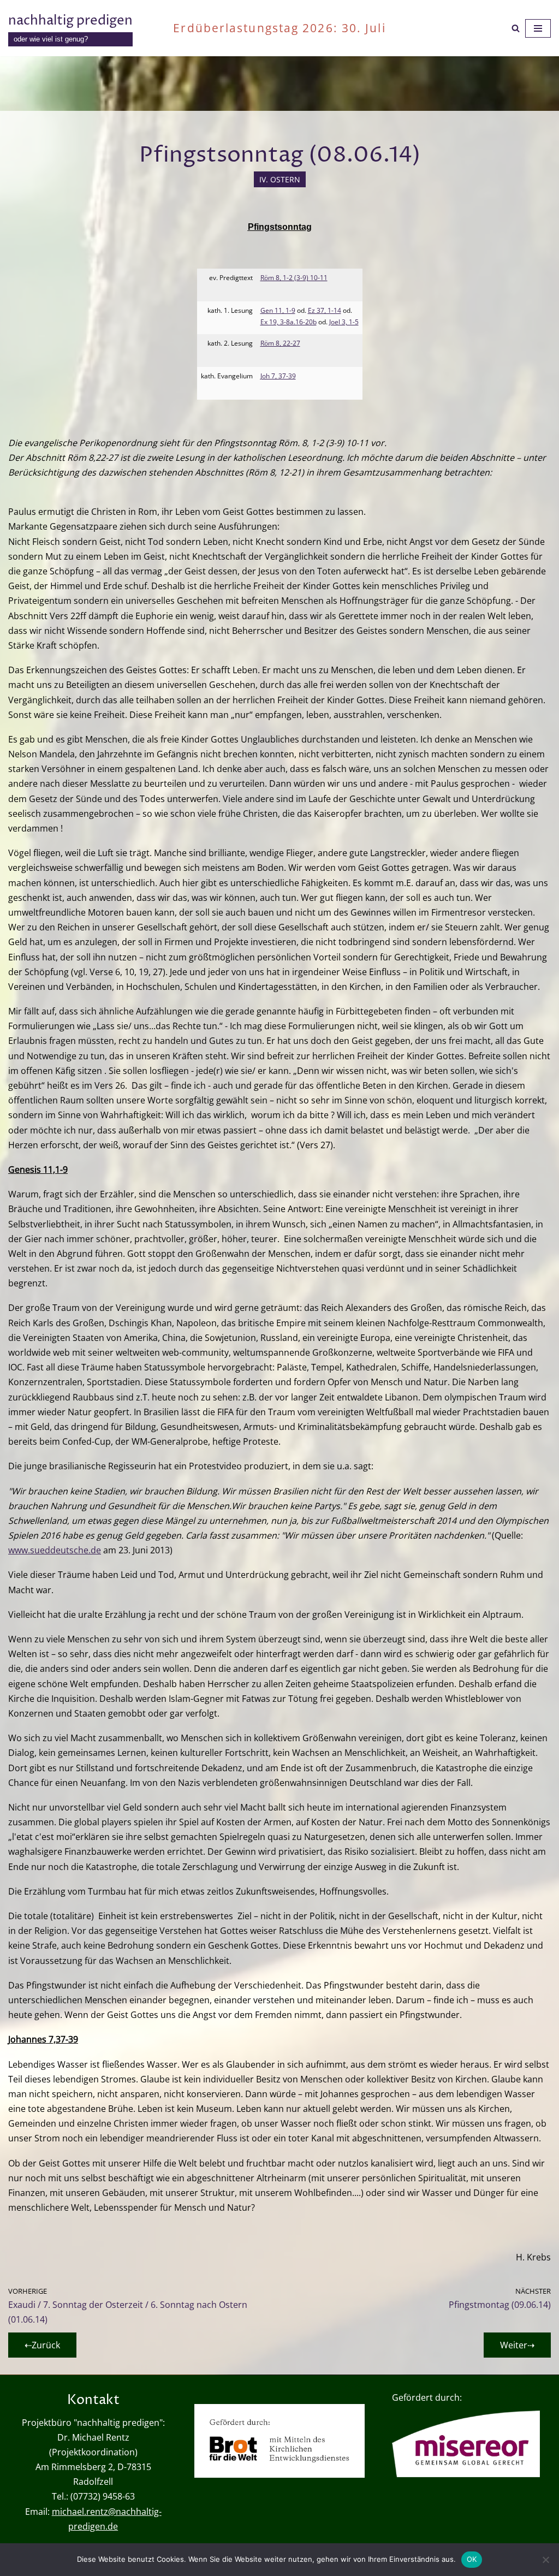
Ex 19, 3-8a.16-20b (289, 322)
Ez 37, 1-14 (325, 310)
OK (472, 2559)
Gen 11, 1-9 (278, 310)
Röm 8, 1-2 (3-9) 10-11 (294, 278)
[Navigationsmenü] (538, 28)
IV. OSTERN (280, 179)
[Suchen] (516, 28)
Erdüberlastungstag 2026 (253, 28)
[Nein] (545, 2560)
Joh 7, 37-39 (278, 376)
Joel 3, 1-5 (344, 322)
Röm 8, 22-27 (280, 343)
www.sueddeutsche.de (55, 1550)
